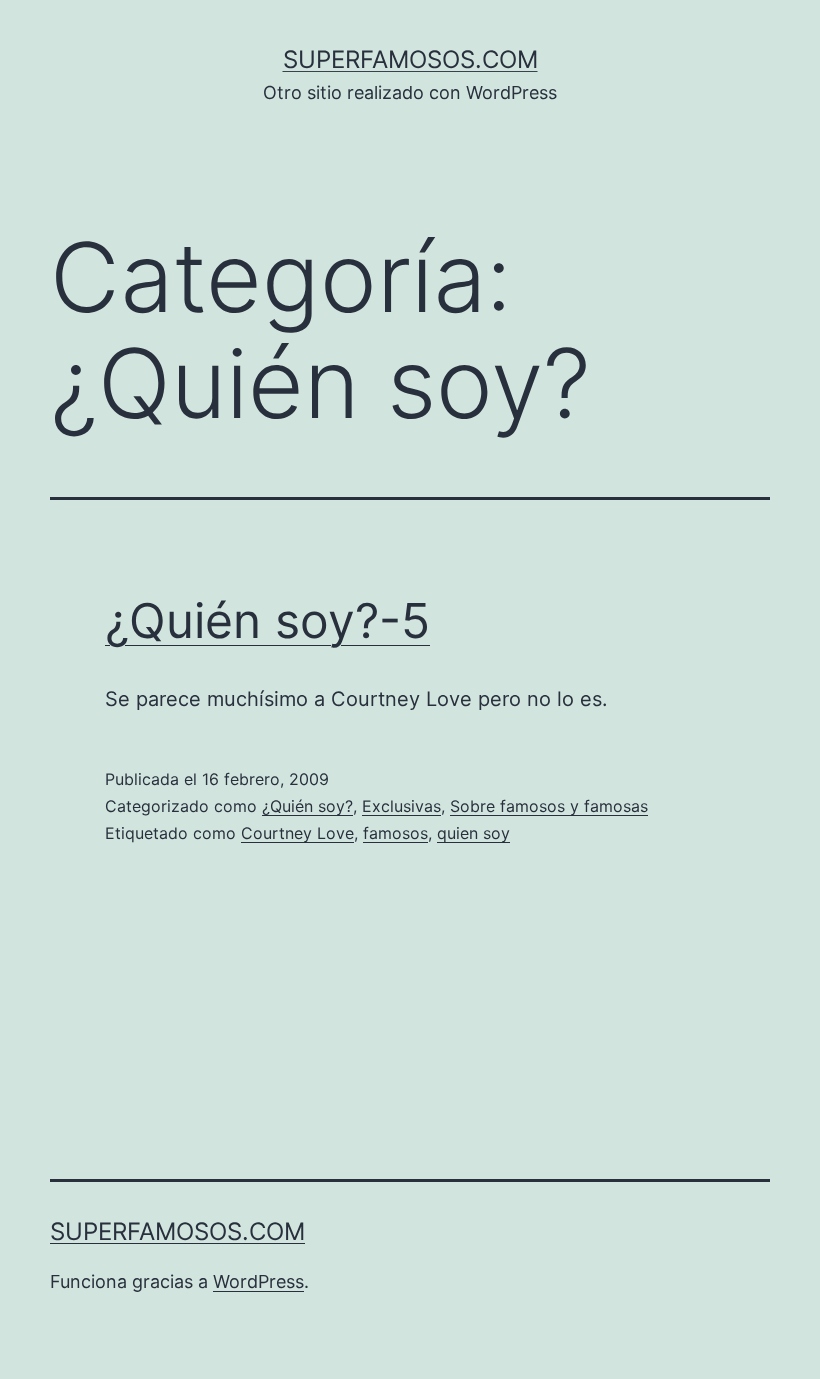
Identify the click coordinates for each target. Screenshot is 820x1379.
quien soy (473, 833)
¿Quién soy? (307, 806)
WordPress (258, 1281)
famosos (395, 833)
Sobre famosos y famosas (549, 806)
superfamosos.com (410, 59)
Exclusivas (401, 806)
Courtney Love (297, 833)
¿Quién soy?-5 (267, 620)
